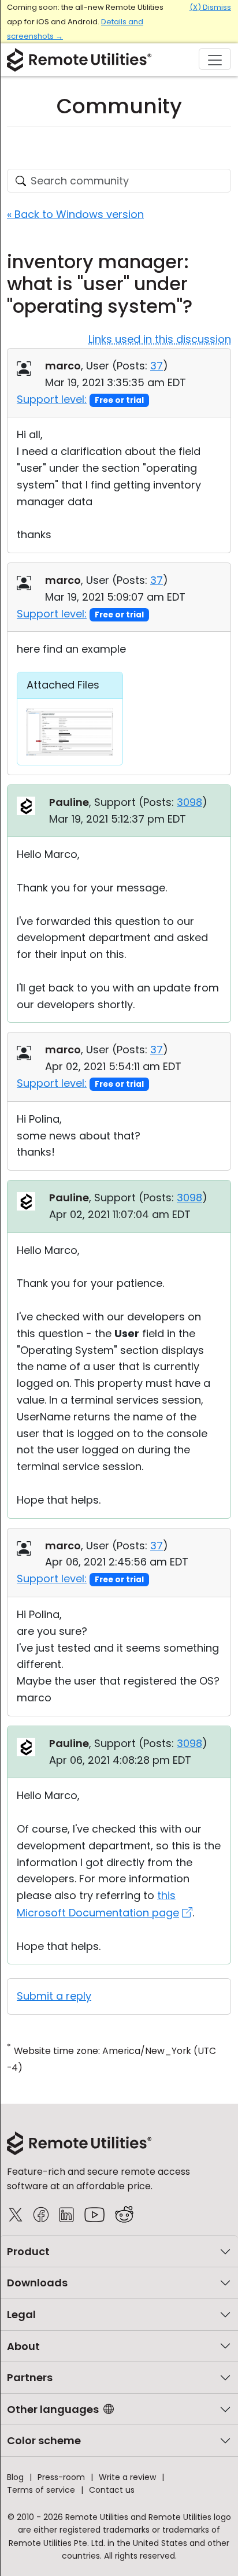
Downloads (37, 2283)
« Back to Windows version (75, 214)
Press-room (61, 2477)
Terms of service (41, 2490)
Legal (21, 2314)
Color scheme (44, 2440)
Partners (30, 2377)
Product (28, 2251)
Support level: (52, 399)
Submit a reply (54, 1996)
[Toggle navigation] (215, 59)
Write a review (127, 2477)
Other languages (53, 2409)
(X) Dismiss (210, 7)
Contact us (112, 2490)
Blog (15, 2477)
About (23, 2346)
